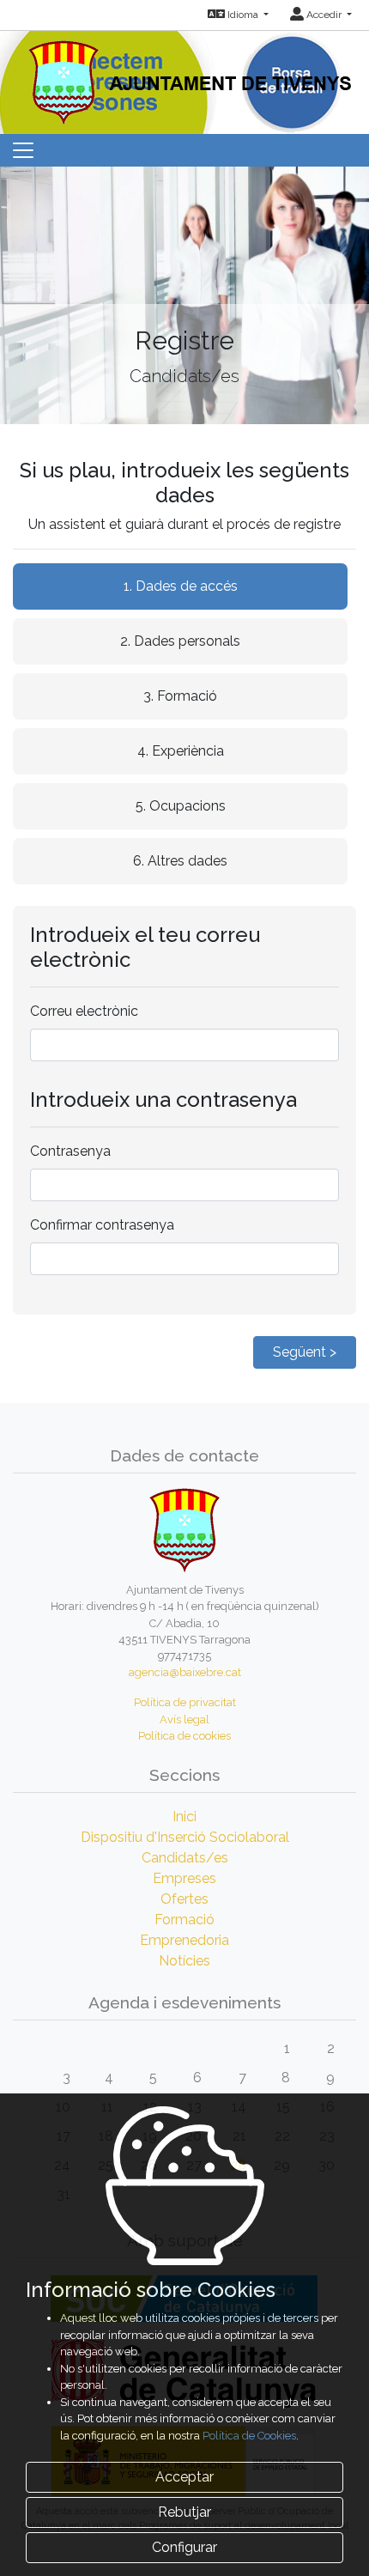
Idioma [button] (243, 15)
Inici (184, 1817)
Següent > (305, 1352)
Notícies (184, 1961)
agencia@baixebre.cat (185, 1672)
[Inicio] (185, 77)
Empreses (184, 1878)
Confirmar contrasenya (102, 1225)
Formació (184, 1920)
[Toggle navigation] (23, 150)
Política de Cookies (249, 2436)
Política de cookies (184, 1736)
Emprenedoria (184, 1940)
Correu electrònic (84, 1011)
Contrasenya (70, 1151)
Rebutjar (184, 2512)
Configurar (184, 2547)
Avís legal (184, 1719)
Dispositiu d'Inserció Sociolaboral (185, 1837)
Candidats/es (185, 1858)
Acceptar (184, 2477)
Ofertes (184, 1899)
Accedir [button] (324, 15)
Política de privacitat (185, 1702)
